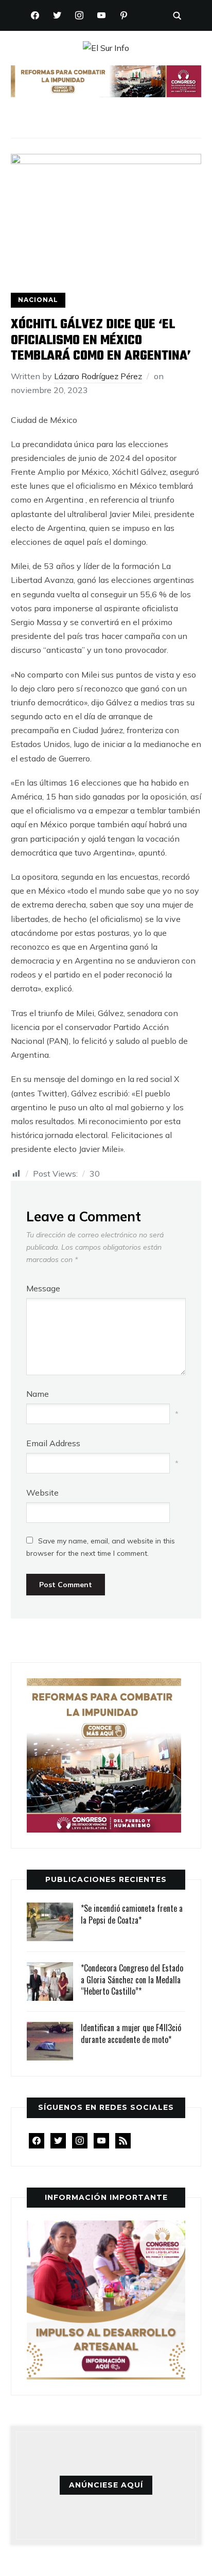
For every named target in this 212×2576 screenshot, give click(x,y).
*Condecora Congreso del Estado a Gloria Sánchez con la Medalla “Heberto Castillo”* (132, 1979)
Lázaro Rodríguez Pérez (98, 376)
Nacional (38, 300)
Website (42, 1493)
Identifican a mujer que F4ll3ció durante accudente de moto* (131, 2033)
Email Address (53, 1443)
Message (43, 1288)
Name (38, 1394)
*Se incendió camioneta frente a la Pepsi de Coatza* (132, 1914)
